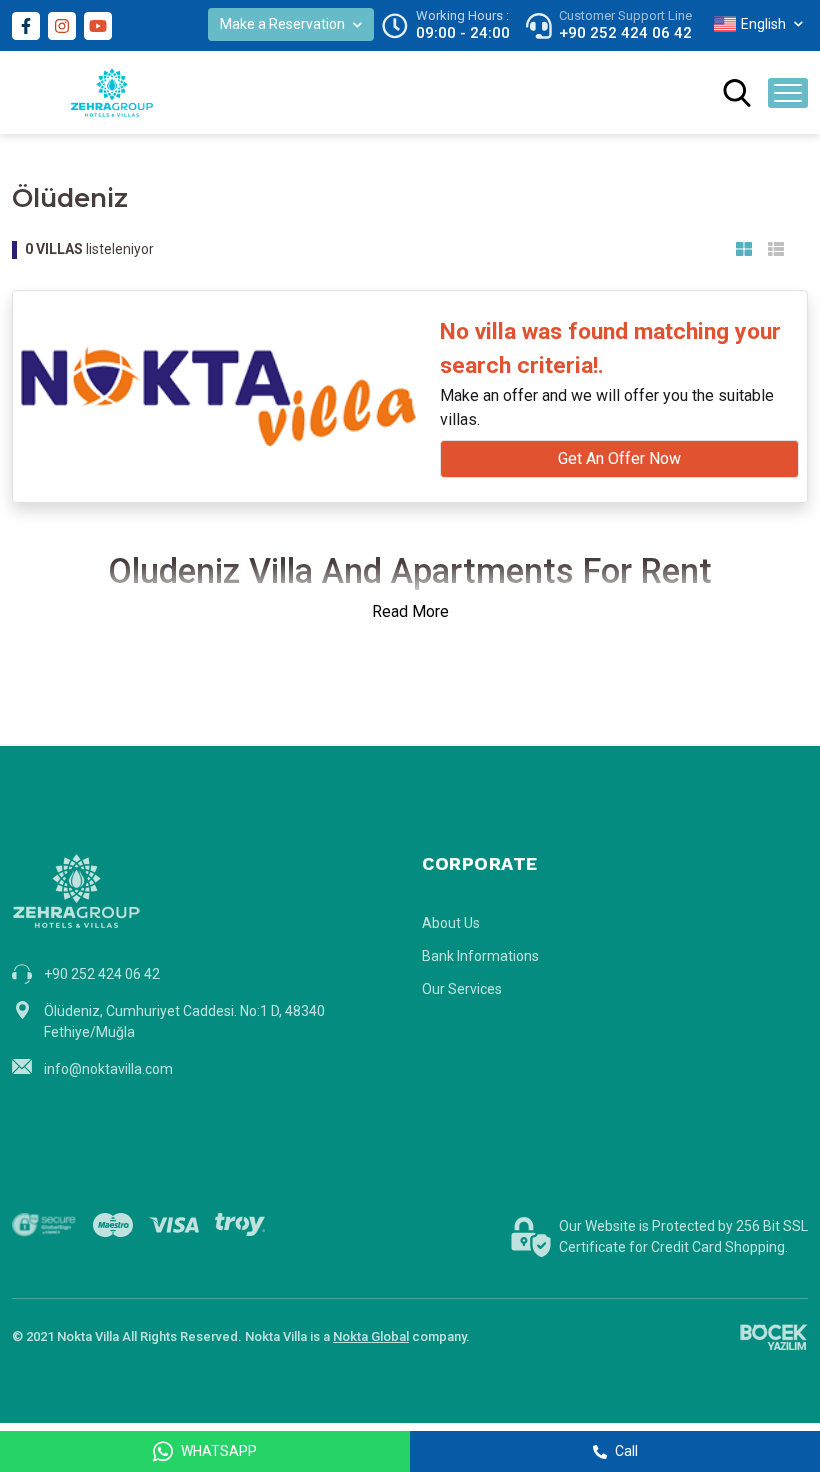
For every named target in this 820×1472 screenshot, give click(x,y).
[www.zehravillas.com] (112, 92)
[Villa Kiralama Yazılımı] (773, 1337)
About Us (451, 923)
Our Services (462, 989)
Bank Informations (480, 956)
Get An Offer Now (619, 458)
